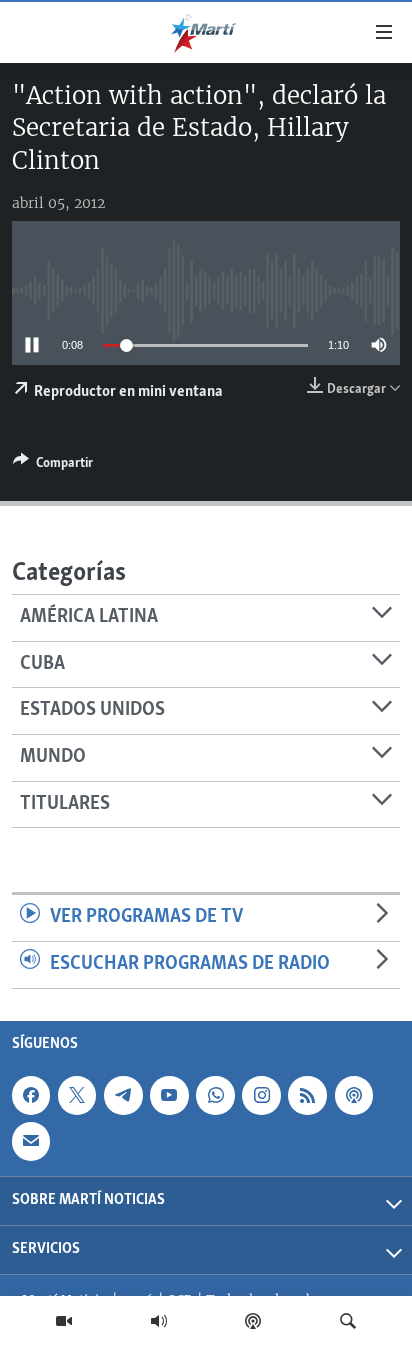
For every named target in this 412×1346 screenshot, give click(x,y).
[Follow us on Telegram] (123, 1095)
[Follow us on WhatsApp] (215, 1095)
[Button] (53, 466)
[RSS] (307, 1095)
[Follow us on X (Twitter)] (77, 1095)
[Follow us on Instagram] (261, 1095)
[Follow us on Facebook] (31, 1095)
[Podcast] (253, 1321)
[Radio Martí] (159, 1321)
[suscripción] (31, 1141)
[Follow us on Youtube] (169, 1095)
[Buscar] (348, 1321)
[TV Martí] (64, 1321)
